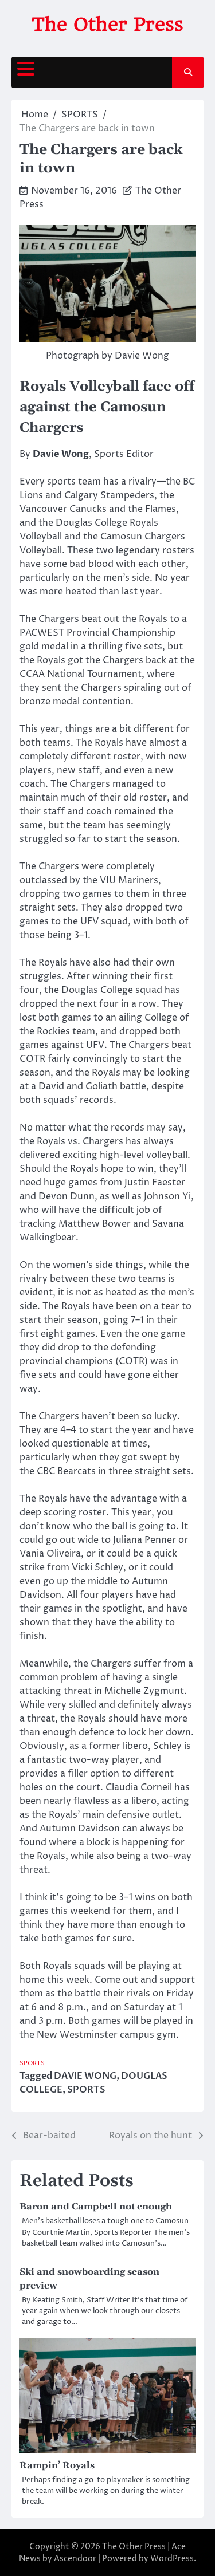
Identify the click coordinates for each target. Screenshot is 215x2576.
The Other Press (107, 24)
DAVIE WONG (85, 2076)
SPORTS (32, 2063)
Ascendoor (75, 2559)
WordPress (172, 2559)
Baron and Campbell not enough (96, 2207)
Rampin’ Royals (57, 2465)
